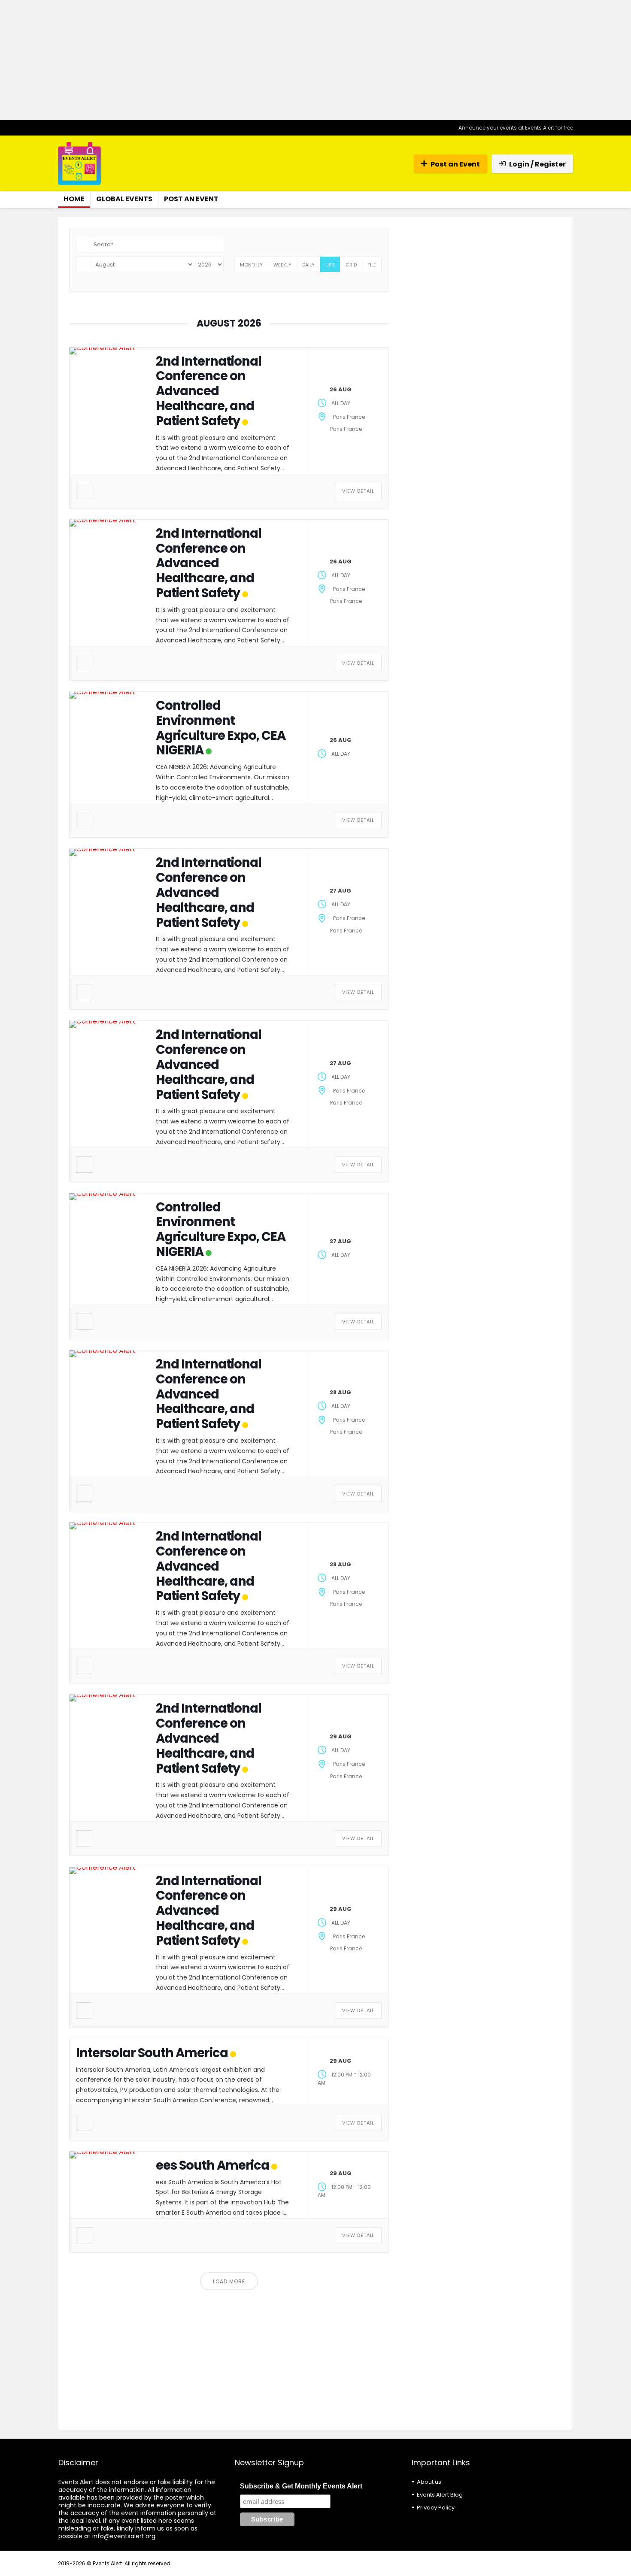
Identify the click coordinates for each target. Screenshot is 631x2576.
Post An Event (191, 199)
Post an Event (455, 164)
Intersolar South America (152, 2053)
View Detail (358, 491)
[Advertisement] (315, 60)
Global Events (124, 199)
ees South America (212, 2165)
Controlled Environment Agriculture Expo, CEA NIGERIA (221, 728)
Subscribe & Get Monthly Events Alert (301, 2486)
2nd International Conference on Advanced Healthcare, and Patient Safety (209, 391)
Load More (229, 2281)
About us (429, 2482)
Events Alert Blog (440, 2495)
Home (74, 199)
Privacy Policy (436, 2508)
